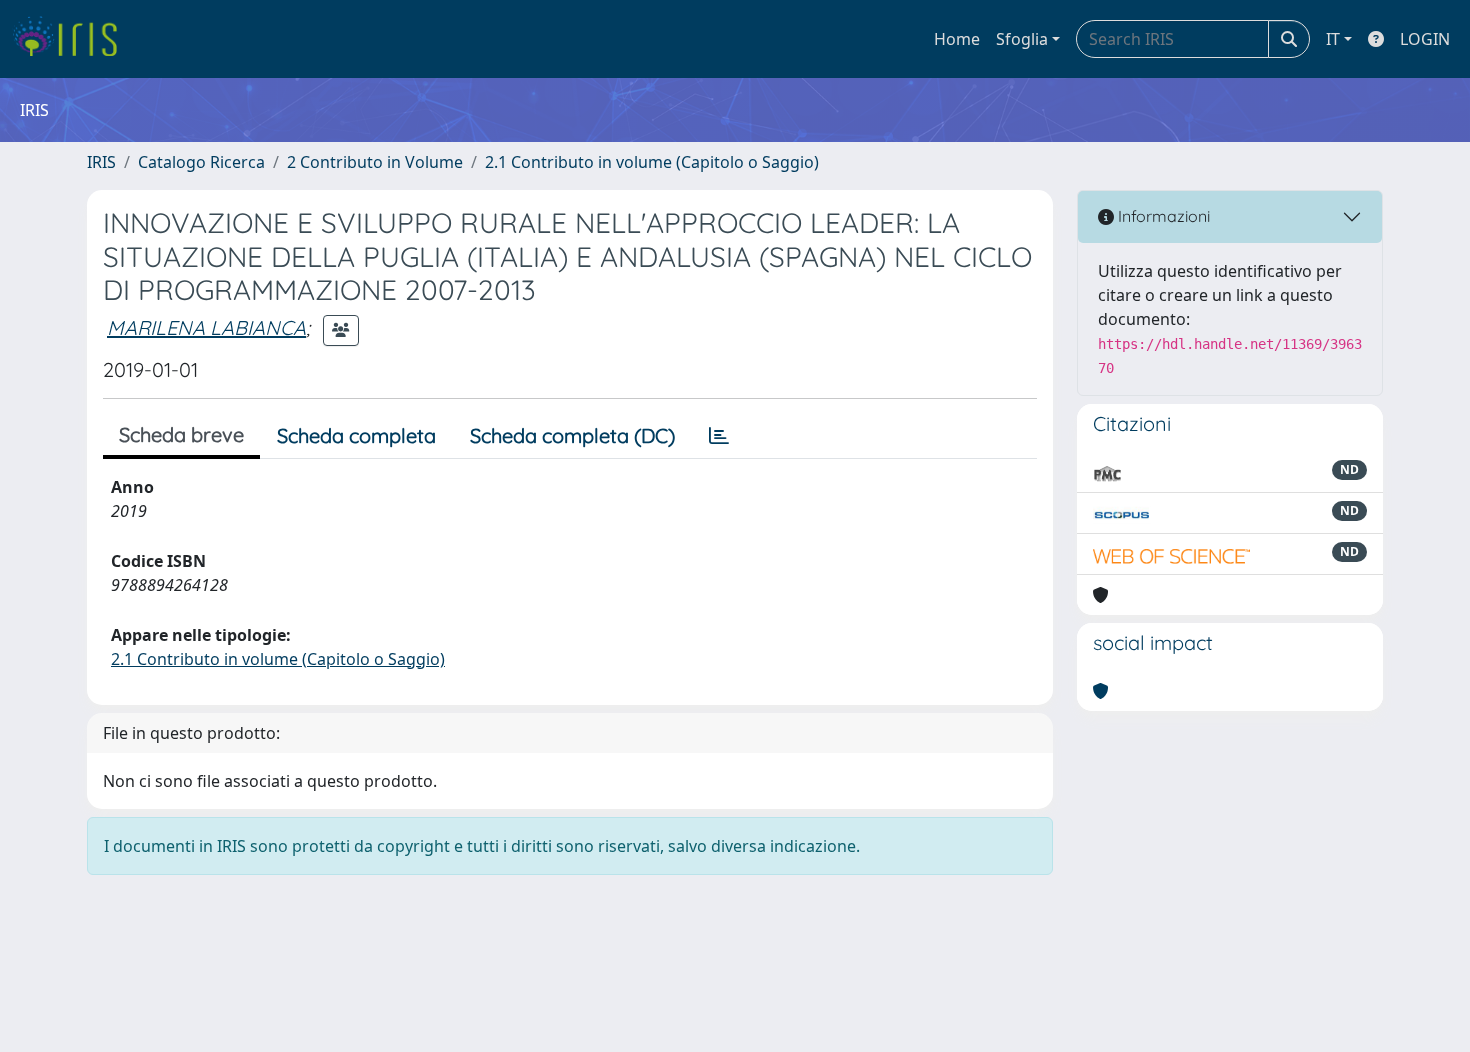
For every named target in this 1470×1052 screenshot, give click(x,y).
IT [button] (1333, 39)
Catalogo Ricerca (201, 162)
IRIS (101, 162)
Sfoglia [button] (1022, 39)
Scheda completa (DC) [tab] (572, 435)
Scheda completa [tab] (356, 435)
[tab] (719, 436)
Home (957, 39)
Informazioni (1162, 216)
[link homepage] (72, 39)
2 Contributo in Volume (375, 162)
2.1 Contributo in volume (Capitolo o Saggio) (652, 162)
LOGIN (1425, 39)
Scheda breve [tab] (181, 434)
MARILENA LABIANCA (206, 327)
